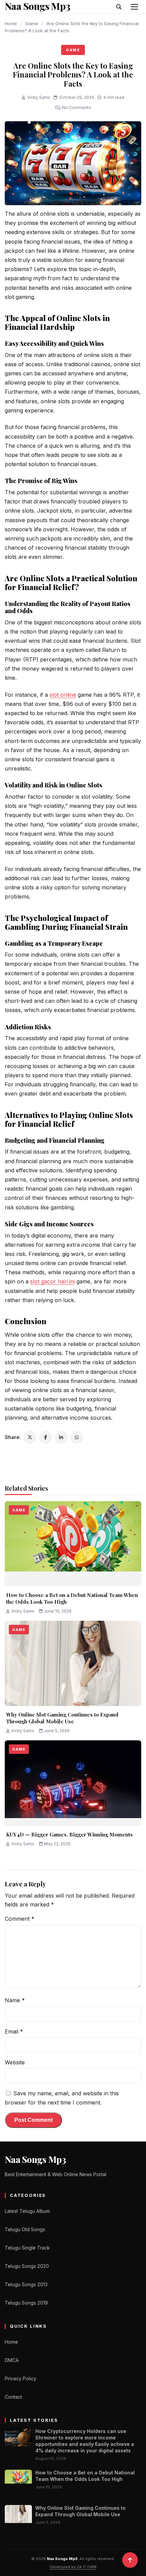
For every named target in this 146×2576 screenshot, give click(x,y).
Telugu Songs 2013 (26, 2284)
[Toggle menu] (134, 7)
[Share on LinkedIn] (61, 1437)
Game (32, 23)
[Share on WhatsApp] (77, 1437)
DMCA (12, 2360)
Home (11, 23)
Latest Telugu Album (27, 2211)
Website (15, 2062)
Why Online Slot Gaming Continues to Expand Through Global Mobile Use (62, 1718)
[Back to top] (130, 2560)
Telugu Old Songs (25, 2229)
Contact (13, 2397)
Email (14, 2031)
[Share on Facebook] (45, 1437)
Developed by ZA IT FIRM (73, 2567)
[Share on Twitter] (30, 1437)
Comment (20, 1919)
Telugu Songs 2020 (27, 2266)
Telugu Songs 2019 (26, 2303)
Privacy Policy (21, 2378)
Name (15, 2000)
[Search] (119, 7)
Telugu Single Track (27, 2248)
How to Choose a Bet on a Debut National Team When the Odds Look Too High (72, 1598)
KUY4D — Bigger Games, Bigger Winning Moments (69, 1834)
